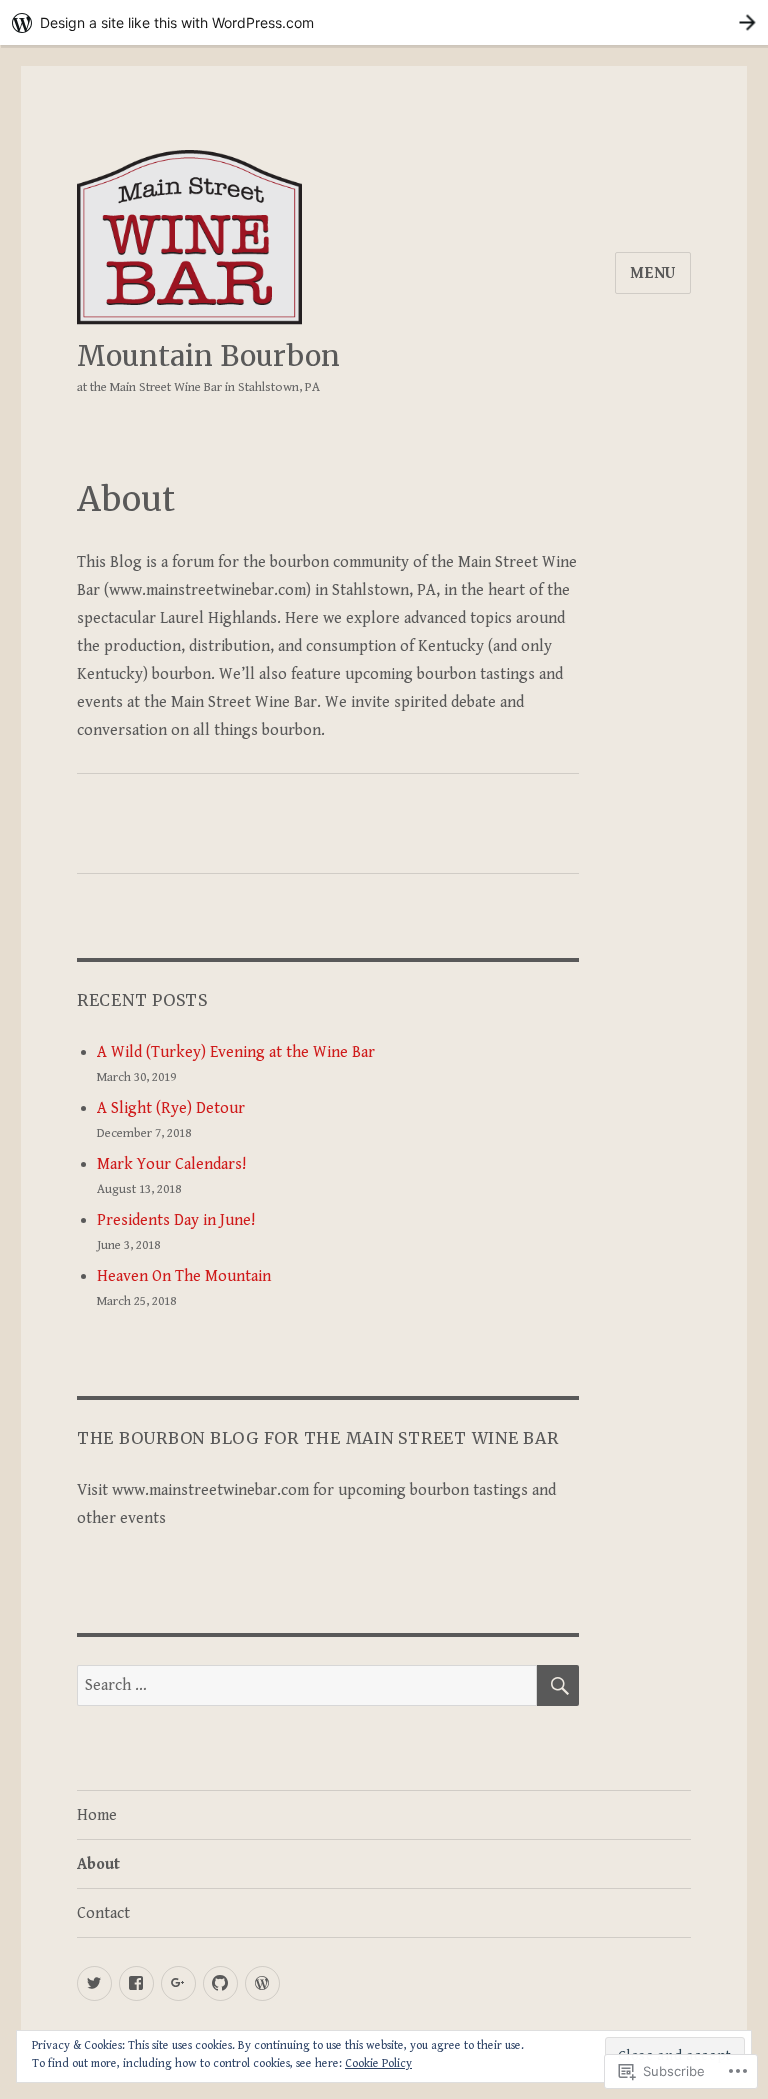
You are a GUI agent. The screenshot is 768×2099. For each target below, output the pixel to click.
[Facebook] (136, 1983)
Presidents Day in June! (176, 1220)
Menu (653, 273)
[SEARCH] (558, 1685)
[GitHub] (220, 1983)
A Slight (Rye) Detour (171, 1108)
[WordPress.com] (262, 1983)
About (98, 1864)
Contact (103, 1913)
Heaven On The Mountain (184, 1276)
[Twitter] (94, 1983)
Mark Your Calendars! (171, 1164)
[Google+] (178, 1983)
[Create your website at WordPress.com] (384, 22)
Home (97, 1815)
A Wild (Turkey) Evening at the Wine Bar (236, 1052)
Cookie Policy (378, 2063)
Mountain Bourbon (208, 356)
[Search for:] (307, 1685)
